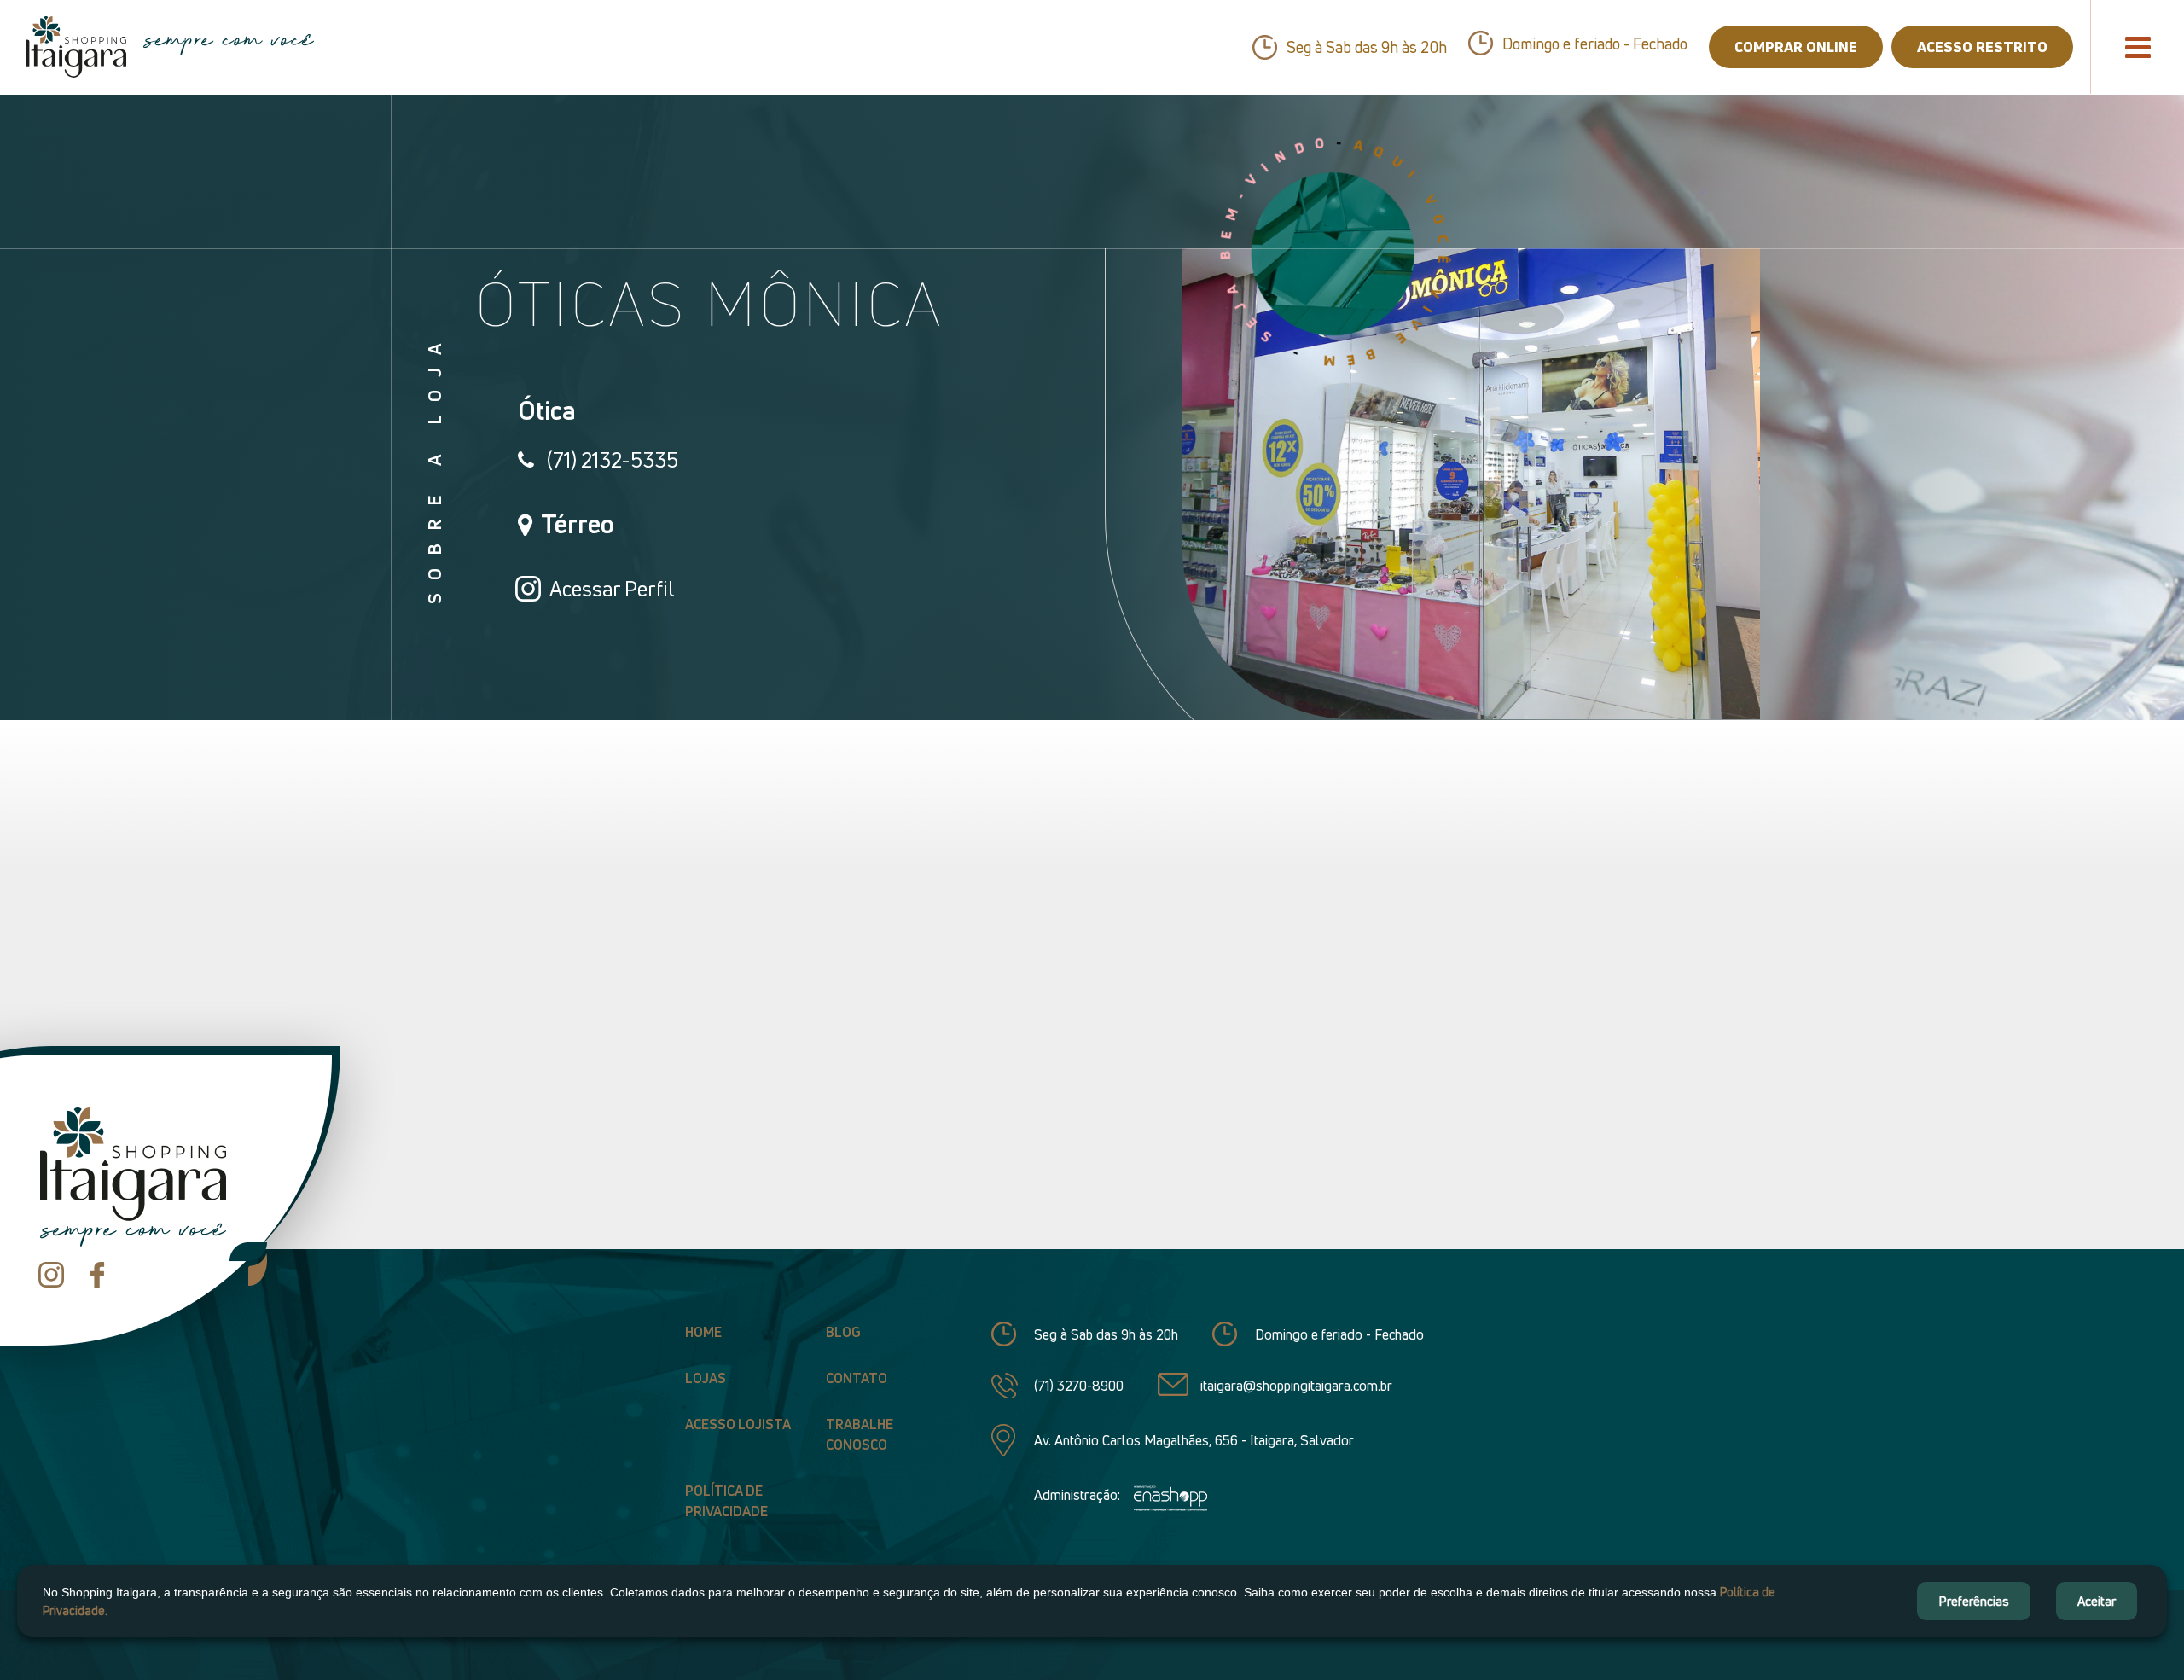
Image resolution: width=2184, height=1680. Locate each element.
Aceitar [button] (2097, 1601)
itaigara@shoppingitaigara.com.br (1296, 1386)
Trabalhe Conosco (860, 1434)
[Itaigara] (76, 47)
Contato (857, 1378)
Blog (843, 1332)
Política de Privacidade (726, 1501)
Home (703, 1332)
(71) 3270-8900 (1079, 1386)
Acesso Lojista (738, 1424)
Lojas (706, 1378)
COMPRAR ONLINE (1796, 47)
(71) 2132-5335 (613, 460)
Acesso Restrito (1982, 47)
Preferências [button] (1974, 1601)
